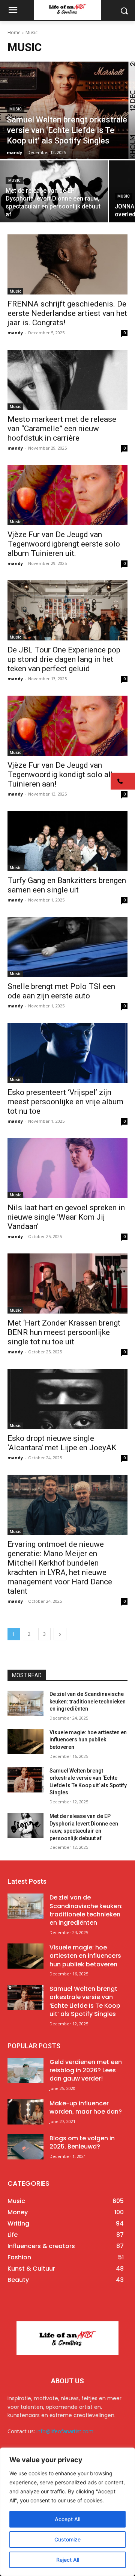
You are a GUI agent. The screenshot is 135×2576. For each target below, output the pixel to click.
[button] (123, 781)
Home (14, 32)
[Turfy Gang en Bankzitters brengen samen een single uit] (67, 841)
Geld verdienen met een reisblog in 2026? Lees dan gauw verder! (86, 2070)
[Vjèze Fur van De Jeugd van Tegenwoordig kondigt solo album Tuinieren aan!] (67, 726)
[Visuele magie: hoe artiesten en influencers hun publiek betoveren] (25, 1742)
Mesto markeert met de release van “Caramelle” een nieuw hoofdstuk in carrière (62, 429)
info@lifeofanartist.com (65, 2431)
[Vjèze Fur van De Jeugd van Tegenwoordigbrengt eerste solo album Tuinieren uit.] (67, 495)
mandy (15, 333)
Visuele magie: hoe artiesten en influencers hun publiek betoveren (88, 1740)
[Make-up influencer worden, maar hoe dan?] (25, 2112)
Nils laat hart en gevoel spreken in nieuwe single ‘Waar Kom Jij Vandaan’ (66, 1217)
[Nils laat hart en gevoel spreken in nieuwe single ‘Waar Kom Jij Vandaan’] (67, 1168)
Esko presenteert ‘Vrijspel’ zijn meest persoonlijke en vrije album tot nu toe (65, 1102)
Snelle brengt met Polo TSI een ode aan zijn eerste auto (61, 991)
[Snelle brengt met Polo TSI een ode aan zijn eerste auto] (67, 947)
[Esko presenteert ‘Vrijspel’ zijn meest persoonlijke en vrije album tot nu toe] (67, 1053)
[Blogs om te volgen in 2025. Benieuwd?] (25, 2147)
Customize (67, 2539)
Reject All (68, 2560)
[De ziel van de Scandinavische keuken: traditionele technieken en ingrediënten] (25, 1703)
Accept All (67, 2519)
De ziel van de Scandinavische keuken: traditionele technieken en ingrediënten (88, 1701)
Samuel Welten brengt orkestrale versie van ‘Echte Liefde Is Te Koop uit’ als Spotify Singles (85, 2001)
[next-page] (60, 1634)
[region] (67, 2512)
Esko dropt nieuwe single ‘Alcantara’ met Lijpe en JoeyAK (62, 1443)
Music (16, 109)
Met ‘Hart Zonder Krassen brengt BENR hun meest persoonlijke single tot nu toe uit (64, 1332)
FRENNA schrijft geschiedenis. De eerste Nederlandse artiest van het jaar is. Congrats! (67, 313)
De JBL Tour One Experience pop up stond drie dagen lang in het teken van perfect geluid (64, 659)
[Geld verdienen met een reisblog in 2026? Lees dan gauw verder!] (25, 2071)
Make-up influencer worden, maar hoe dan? (86, 2107)
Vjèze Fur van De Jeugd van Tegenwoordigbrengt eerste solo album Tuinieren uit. (64, 544)
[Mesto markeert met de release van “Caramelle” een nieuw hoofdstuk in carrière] (67, 380)
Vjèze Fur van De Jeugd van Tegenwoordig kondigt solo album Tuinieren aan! (67, 775)
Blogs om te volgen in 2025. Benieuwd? (82, 2142)
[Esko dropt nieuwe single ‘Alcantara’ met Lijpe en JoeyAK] (67, 1399)
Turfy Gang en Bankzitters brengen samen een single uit (67, 885)
